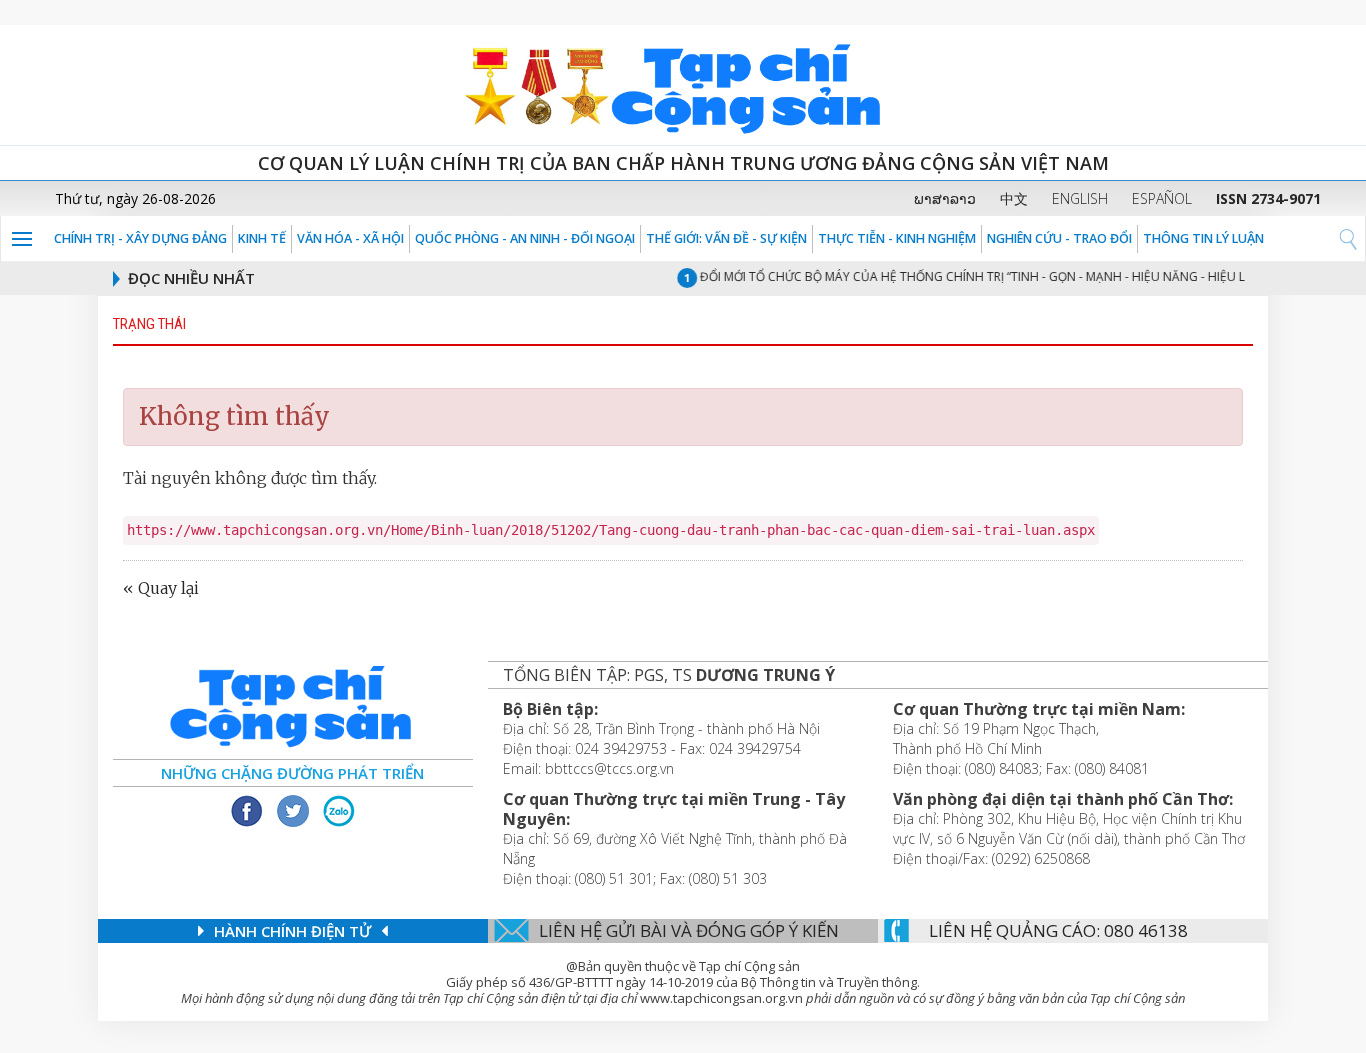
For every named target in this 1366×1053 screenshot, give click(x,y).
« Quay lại (161, 588)
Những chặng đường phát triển (292, 773)
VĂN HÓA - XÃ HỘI (350, 238)
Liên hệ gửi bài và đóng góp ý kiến (689, 930)
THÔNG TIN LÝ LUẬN (1203, 238)
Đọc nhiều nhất (191, 278)
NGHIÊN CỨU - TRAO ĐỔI (1059, 238)
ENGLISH (1080, 198)
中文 (1014, 198)
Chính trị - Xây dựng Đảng (140, 238)
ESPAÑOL (1162, 198)
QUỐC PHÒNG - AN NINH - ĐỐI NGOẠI (525, 238)
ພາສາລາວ (945, 198)
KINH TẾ (262, 238)
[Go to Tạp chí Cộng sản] (683, 85)
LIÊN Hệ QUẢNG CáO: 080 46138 (1058, 930)
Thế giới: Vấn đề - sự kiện (726, 238)
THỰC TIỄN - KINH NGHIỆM (897, 238)
